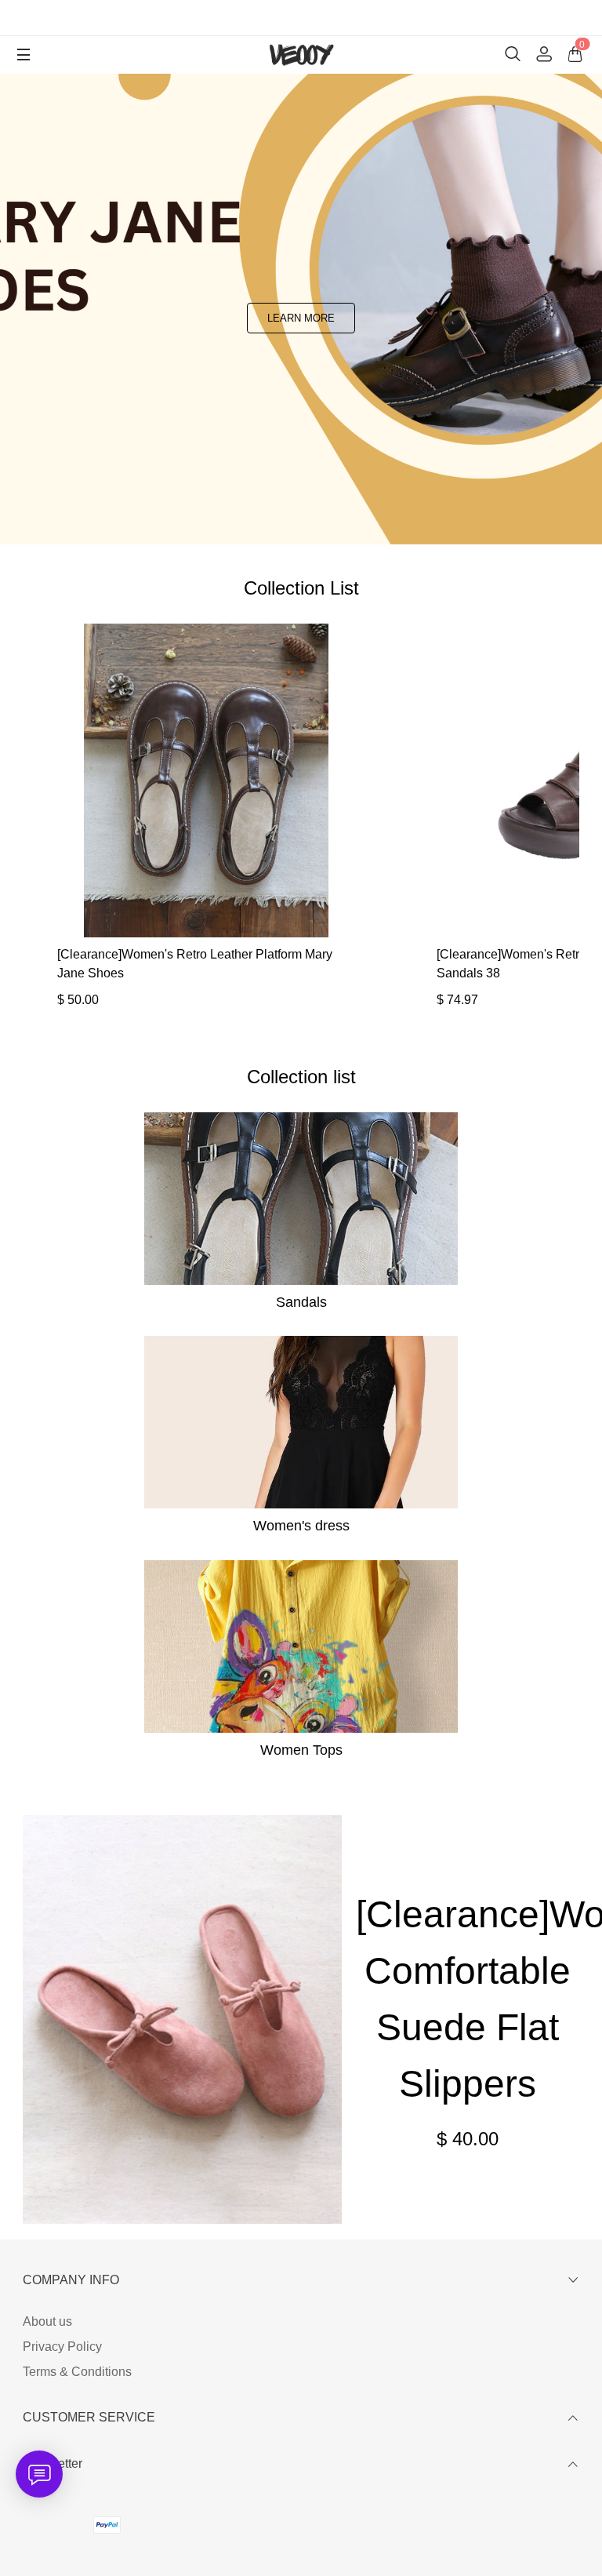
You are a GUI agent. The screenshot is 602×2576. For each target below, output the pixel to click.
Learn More (301, 318)
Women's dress (301, 1526)
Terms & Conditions (77, 2372)
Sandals (301, 1302)
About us (47, 2321)
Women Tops (301, 1750)
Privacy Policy (62, 2347)
